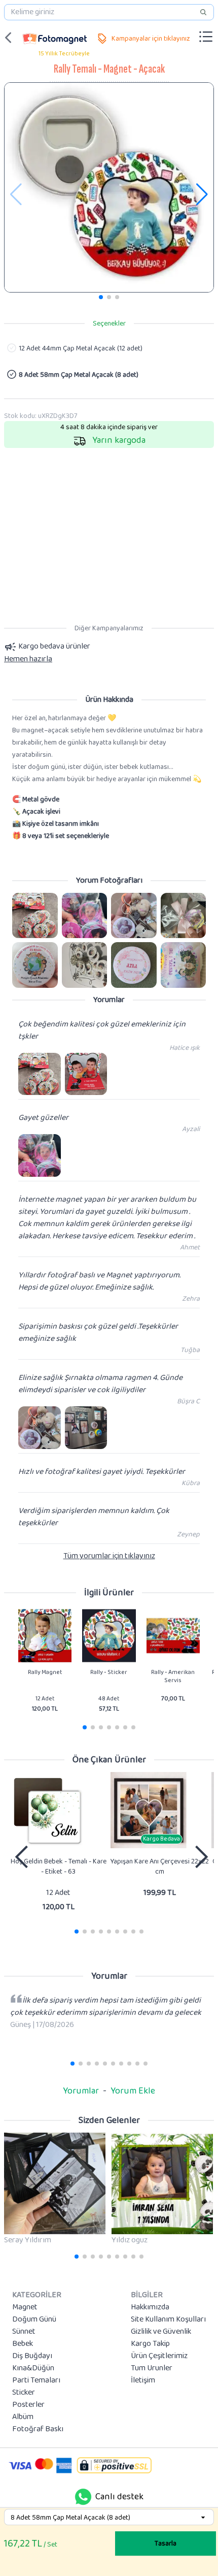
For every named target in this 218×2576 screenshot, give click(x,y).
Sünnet (24, 2332)
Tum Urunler (152, 2368)
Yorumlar (81, 2091)
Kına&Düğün (33, 2368)
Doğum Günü (34, 2320)
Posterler (28, 2405)
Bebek (23, 2344)
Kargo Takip (150, 2344)
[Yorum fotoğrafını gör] (35, 916)
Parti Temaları (36, 2380)
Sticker (24, 2393)
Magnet (25, 2307)
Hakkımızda (150, 2307)
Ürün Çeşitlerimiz (159, 2356)
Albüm (23, 2417)
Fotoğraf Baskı (38, 2429)
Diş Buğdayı (32, 2356)
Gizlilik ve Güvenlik (161, 2332)
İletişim (143, 2380)
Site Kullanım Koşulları (168, 2320)
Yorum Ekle (133, 2091)
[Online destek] (83, 2497)
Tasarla (166, 2543)
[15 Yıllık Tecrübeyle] (55, 38)
